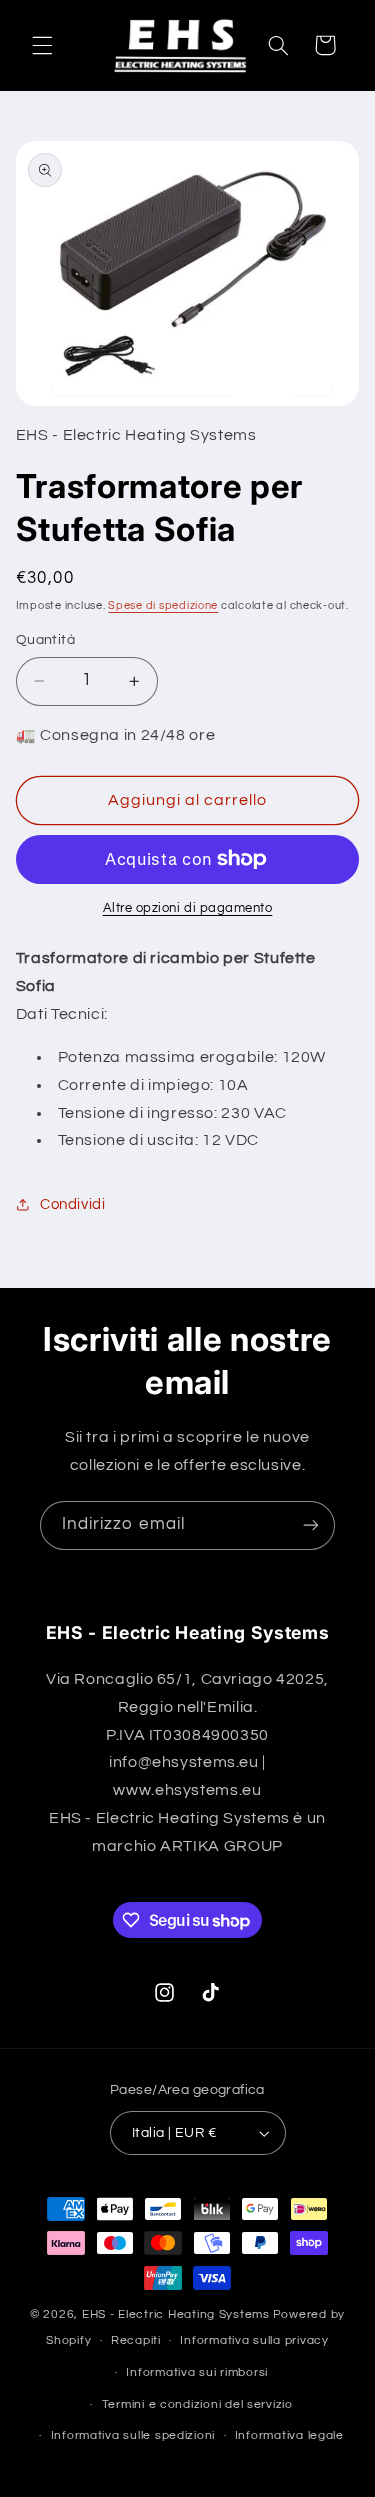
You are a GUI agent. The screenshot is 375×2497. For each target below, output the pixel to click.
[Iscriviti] (311, 1525)
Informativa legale (289, 2435)
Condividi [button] (73, 1204)
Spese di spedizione (163, 605)
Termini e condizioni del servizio (197, 2404)
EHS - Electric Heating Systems (176, 2314)
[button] (42, 45)
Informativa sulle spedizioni (133, 2435)
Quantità (45, 640)
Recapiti (136, 2340)
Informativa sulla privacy (254, 2340)
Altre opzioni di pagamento (188, 908)
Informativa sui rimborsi (197, 2372)
